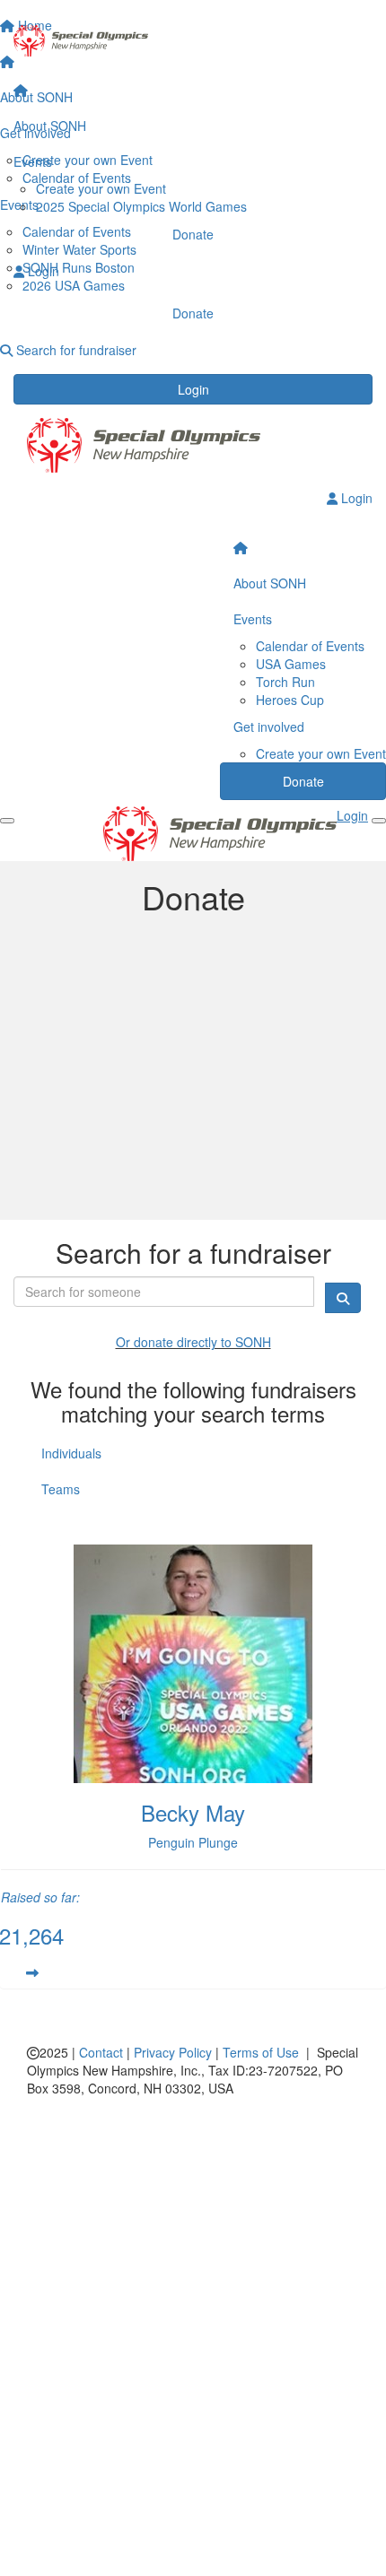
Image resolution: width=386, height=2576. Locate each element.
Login (193, 389)
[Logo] (193, 41)
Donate (193, 234)
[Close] (379, 821)
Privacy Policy (173, 2052)
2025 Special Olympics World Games (141, 206)
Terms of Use (261, 2052)
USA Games (291, 664)
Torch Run (285, 682)
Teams (61, 1489)
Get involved (269, 727)
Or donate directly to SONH (193, 1342)
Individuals (71, 1453)
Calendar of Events (310, 646)
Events (33, 161)
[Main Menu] (7, 821)
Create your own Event (101, 188)
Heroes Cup (290, 700)
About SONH (50, 126)
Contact (101, 2052)
